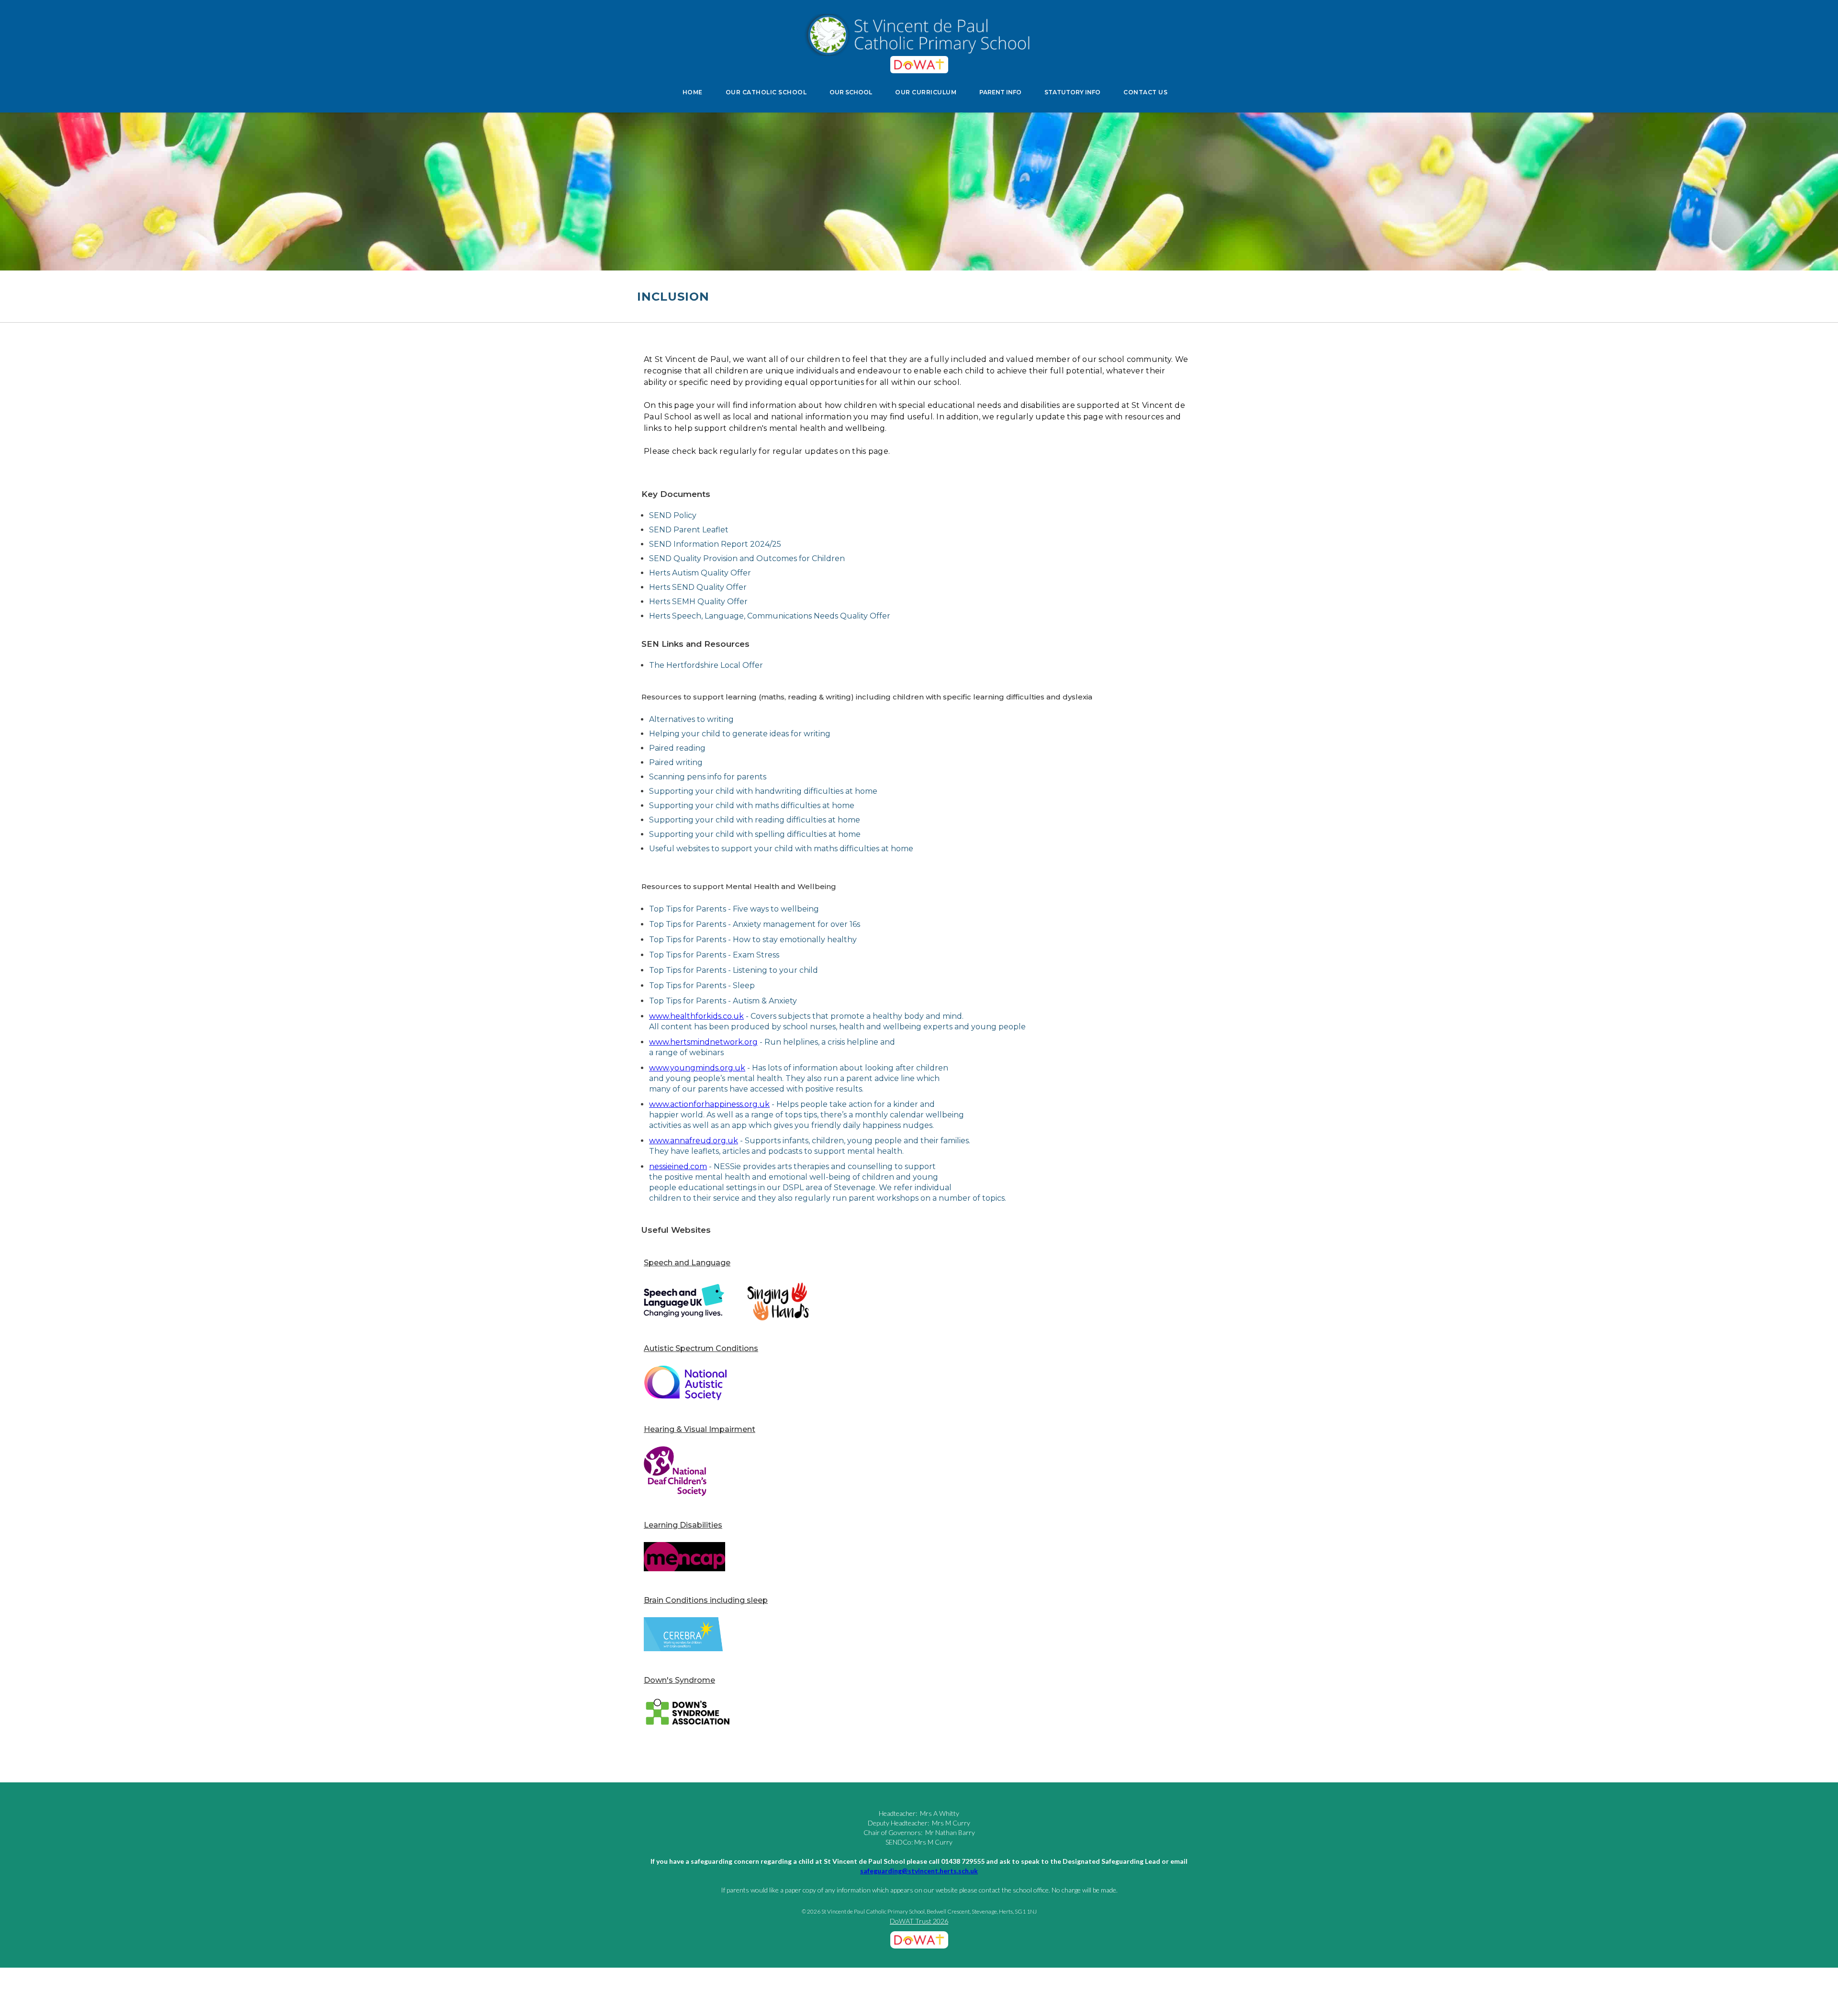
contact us (1145, 92)
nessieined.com (678, 1166)
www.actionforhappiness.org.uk (709, 1104)
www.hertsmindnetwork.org (703, 1042)
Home (693, 92)
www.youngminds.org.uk (697, 1068)
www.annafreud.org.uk (694, 1141)
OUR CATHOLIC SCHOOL (766, 92)
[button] (851, 92)
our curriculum (926, 92)
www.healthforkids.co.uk (696, 1016)
